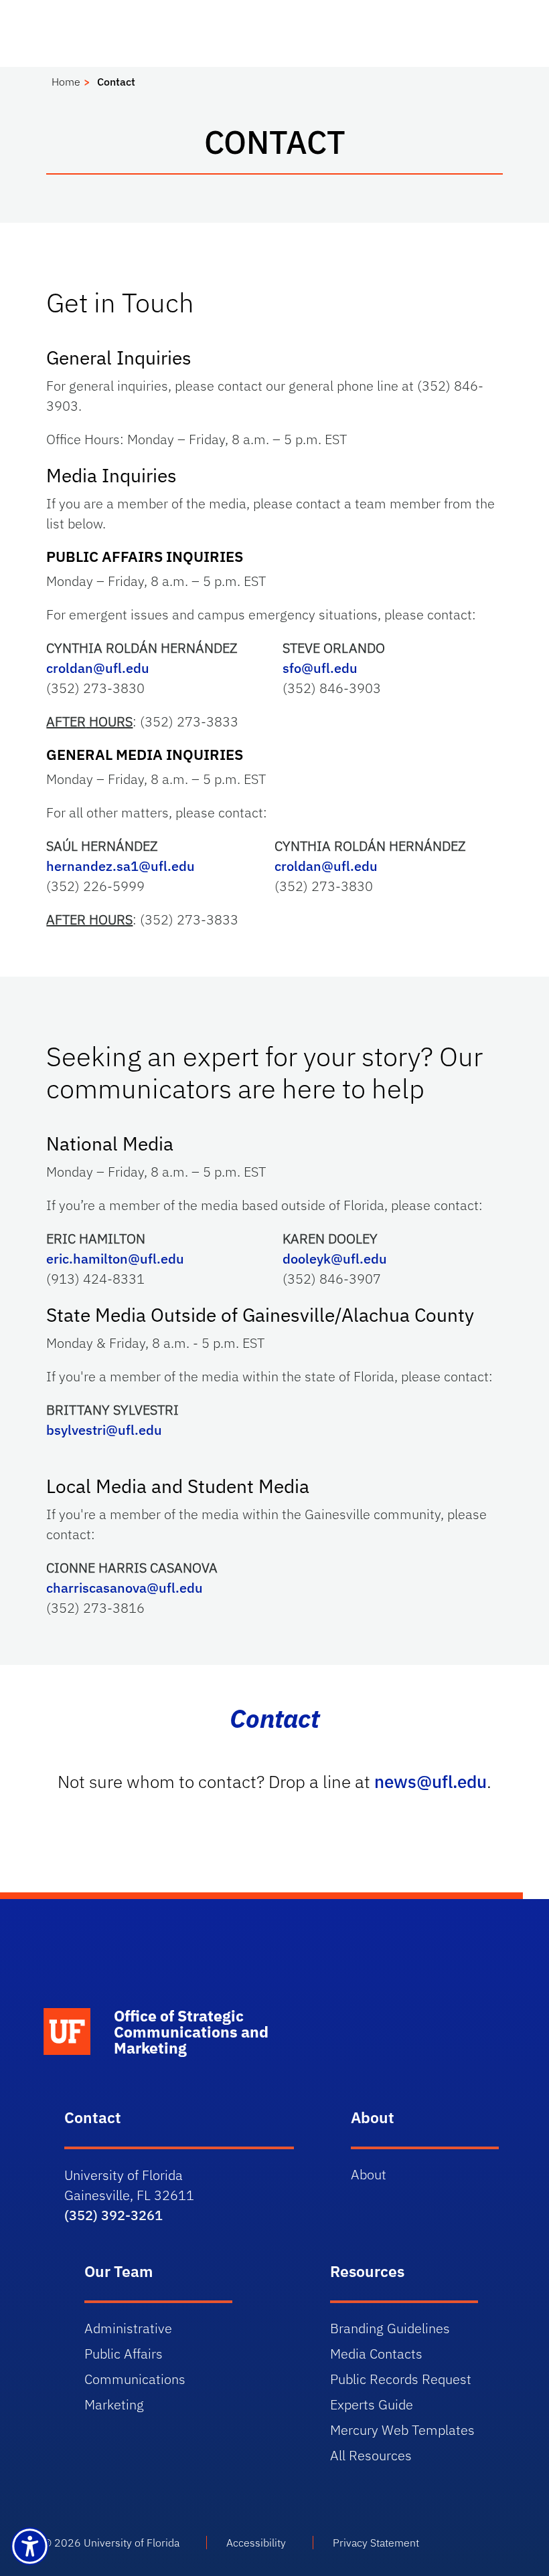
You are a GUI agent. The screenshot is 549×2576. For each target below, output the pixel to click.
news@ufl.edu (430, 1781)
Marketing (114, 2404)
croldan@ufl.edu (98, 668)
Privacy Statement (376, 2543)
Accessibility (256, 2543)
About (369, 2174)
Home (66, 82)
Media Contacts (376, 2354)
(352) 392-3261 (113, 2215)
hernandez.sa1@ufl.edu (121, 866)
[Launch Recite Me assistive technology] (30, 2546)
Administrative (128, 2328)
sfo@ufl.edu (320, 668)
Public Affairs (124, 2354)
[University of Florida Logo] (158, 1981)
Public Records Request (401, 2379)
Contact (116, 82)
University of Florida (132, 2543)
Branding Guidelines (390, 2328)
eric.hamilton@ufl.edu (115, 1259)
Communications (135, 2379)
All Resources (371, 2455)
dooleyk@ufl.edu (335, 1259)
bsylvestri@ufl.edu (104, 1430)
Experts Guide (372, 2404)
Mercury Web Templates (402, 2430)
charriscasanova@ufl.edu (125, 1588)
